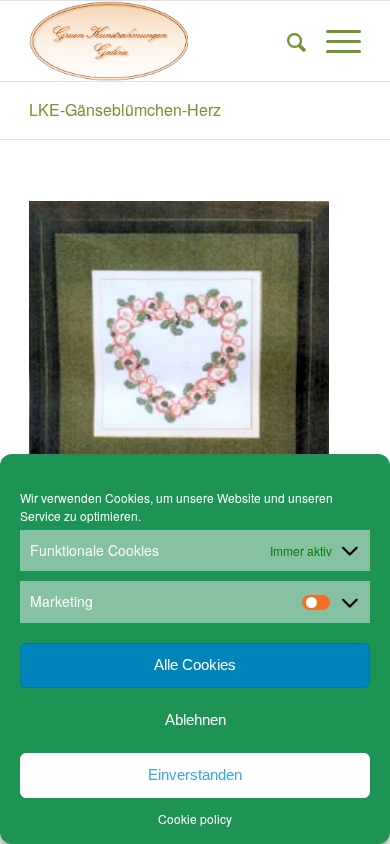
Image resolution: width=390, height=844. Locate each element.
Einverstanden (195, 774)
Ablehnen (195, 719)
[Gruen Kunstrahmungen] (161, 41)
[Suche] (286, 41)
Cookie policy (195, 818)
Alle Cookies (195, 664)
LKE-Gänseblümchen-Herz (125, 109)
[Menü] (333, 41)
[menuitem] (286, 41)
